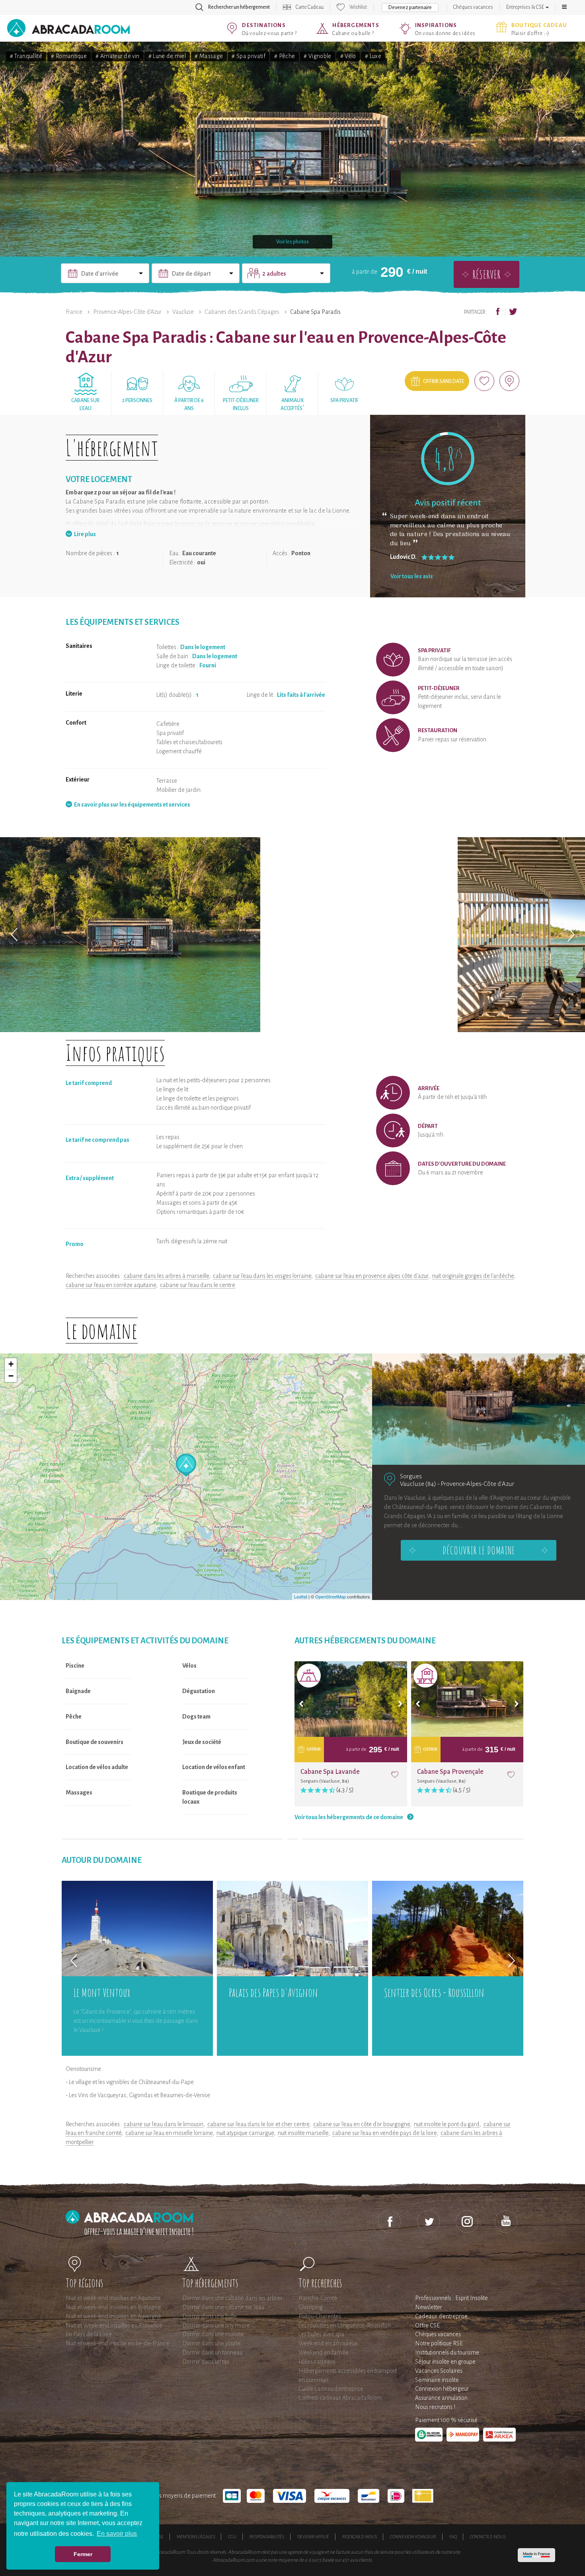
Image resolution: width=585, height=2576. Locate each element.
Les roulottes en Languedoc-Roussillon (345, 2325)
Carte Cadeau (310, 7)
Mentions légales (196, 2537)
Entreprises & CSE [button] (526, 7)
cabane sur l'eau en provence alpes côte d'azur (372, 1276)
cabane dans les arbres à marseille (166, 1276)
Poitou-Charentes (320, 2316)
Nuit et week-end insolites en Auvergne (113, 2316)
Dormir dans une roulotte (213, 2334)
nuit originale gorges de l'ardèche (473, 1276)
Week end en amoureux (328, 2343)
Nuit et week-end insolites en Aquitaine (113, 2298)
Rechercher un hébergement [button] (239, 7)
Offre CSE (427, 2325)
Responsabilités (267, 2537)
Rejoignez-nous (360, 2537)
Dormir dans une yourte (212, 2343)
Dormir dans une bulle (210, 2316)
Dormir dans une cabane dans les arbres (232, 2298)
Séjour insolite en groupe (445, 2362)
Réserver (487, 274)
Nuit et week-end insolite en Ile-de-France (117, 2343)
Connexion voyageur (413, 2537)
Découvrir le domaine (479, 1550)
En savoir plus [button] (117, 2534)
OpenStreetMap (331, 1596)
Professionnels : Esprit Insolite (451, 2298)
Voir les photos (292, 242)
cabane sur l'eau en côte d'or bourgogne (362, 2124)
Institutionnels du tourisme (447, 2352)
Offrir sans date (444, 381)
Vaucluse (183, 312)
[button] (564, 7)
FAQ (453, 2537)
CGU (232, 2537)
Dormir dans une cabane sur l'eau (223, 2307)
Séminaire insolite (437, 2380)
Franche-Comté (318, 2298)
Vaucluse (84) (418, 1484)
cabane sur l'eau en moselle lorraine (169, 2133)
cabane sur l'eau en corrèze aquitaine (111, 1285)
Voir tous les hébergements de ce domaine (349, 1817)
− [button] (11, 1376)
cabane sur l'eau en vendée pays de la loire (384, 2133)
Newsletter (429, 2307)
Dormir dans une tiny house (216, 2325)
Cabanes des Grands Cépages (242, 312)
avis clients (361, 2560)
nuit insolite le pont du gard (447, 2124)
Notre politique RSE (439, 2343)
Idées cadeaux (317, 2362)
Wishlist (358, 7)
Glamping (311, 2307)
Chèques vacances (473, 7)
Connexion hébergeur (442, 2389)
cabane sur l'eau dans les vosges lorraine (262, 1276)
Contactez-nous (488, 2537)
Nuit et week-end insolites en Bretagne (113, 2307)
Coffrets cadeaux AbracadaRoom (340, 2398)
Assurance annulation (441, 2398)
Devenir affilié (313, 2537)
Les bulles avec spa (321, 2334)
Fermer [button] (83, 2554)
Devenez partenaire (410, 8)
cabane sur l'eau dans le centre (198, 1285)
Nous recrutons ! (435, 2407)
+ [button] (11, 1364)
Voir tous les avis (412, 576)
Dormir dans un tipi (206, 2362)
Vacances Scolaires (439, 2371)
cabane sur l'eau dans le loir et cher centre (258, 2124)
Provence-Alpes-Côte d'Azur (127, 312)
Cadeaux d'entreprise (441, 2316)
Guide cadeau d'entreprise (331, 2389)
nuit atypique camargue (245, 2133)
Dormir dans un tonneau (212, 2352)
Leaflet (301, 1596)
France (74, 312)
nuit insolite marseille (303, 2133)
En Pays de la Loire (89, 2334)
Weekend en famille (324, 2352)
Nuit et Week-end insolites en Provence (114, 2325)
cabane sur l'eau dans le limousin (164, 2124)
